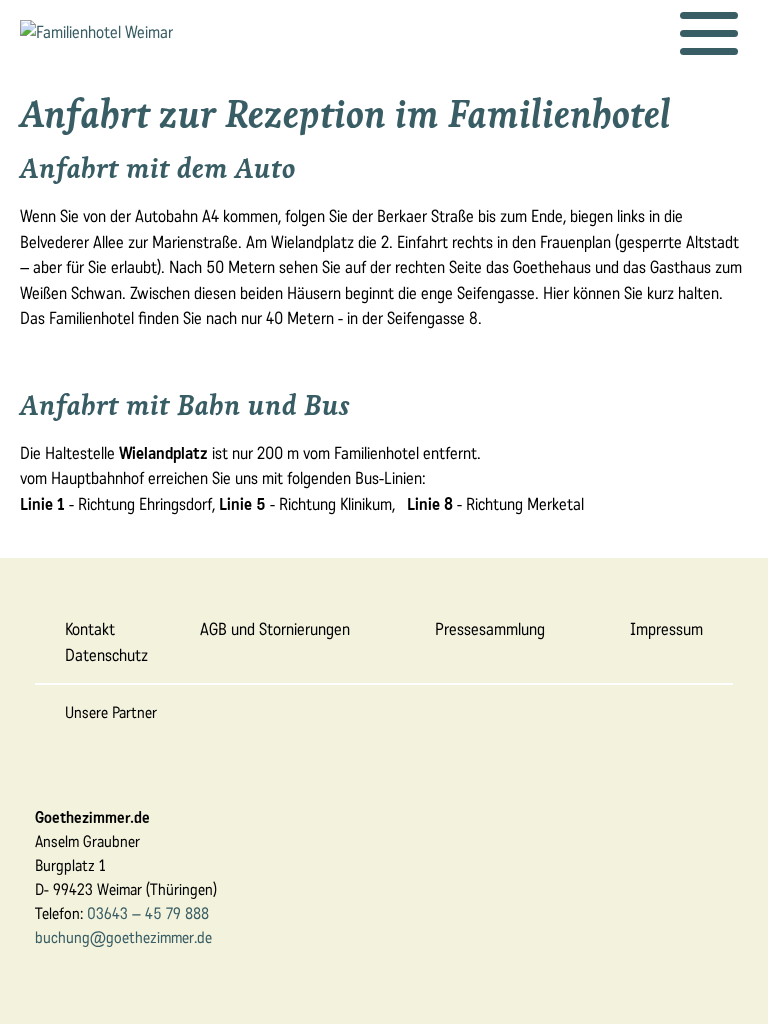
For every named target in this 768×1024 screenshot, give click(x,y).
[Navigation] (709, 34)
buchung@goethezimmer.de (123, 937)
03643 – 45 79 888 (148, 913)
